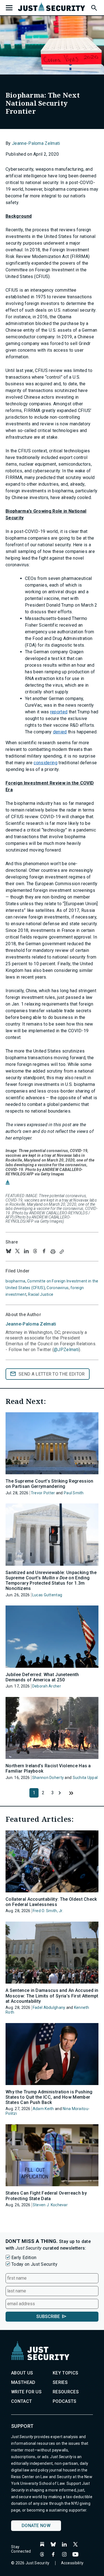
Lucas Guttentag (47, 1595)
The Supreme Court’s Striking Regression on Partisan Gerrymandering (49, 1484)
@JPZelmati (66, 1350)
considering (45, 763)
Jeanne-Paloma (31, 1324)
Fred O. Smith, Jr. (48, 1911)
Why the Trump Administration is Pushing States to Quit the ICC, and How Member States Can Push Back (49, 2097)
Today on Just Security (34, 2264)
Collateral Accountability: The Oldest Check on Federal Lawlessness (51, 1902)
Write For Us (26, 2392)
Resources (66, 2392)
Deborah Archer (47, 1686)
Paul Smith (74, 1493)
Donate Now (36, 2526)
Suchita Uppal (85, 1778)
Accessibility (72, 2563)
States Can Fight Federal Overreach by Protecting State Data (46, 2196)
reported (59, 712)
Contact (21, 2401)
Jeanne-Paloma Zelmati (36, 143)
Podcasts (65, 2401)
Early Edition (24, 2258)
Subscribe (48, 2316)
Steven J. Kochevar (50, 2205)
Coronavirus (58, 1288)
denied (60, 732)
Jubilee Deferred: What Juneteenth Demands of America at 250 (42, 1677)
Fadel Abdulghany (49, 2007)
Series (60, 2382)
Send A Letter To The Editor (52, 1374)
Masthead (23, 2382)
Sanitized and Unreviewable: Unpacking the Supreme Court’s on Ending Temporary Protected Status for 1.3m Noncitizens (51, 1581)
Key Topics (65, 2373)
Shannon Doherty (48, 1778)
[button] (94, 7)
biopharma (16, 1281)
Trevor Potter (43, 1493)
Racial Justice (41, 1294)
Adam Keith (43, 2109)
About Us (22, 2373)
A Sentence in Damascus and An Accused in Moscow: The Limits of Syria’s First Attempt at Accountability (52, 1996)
